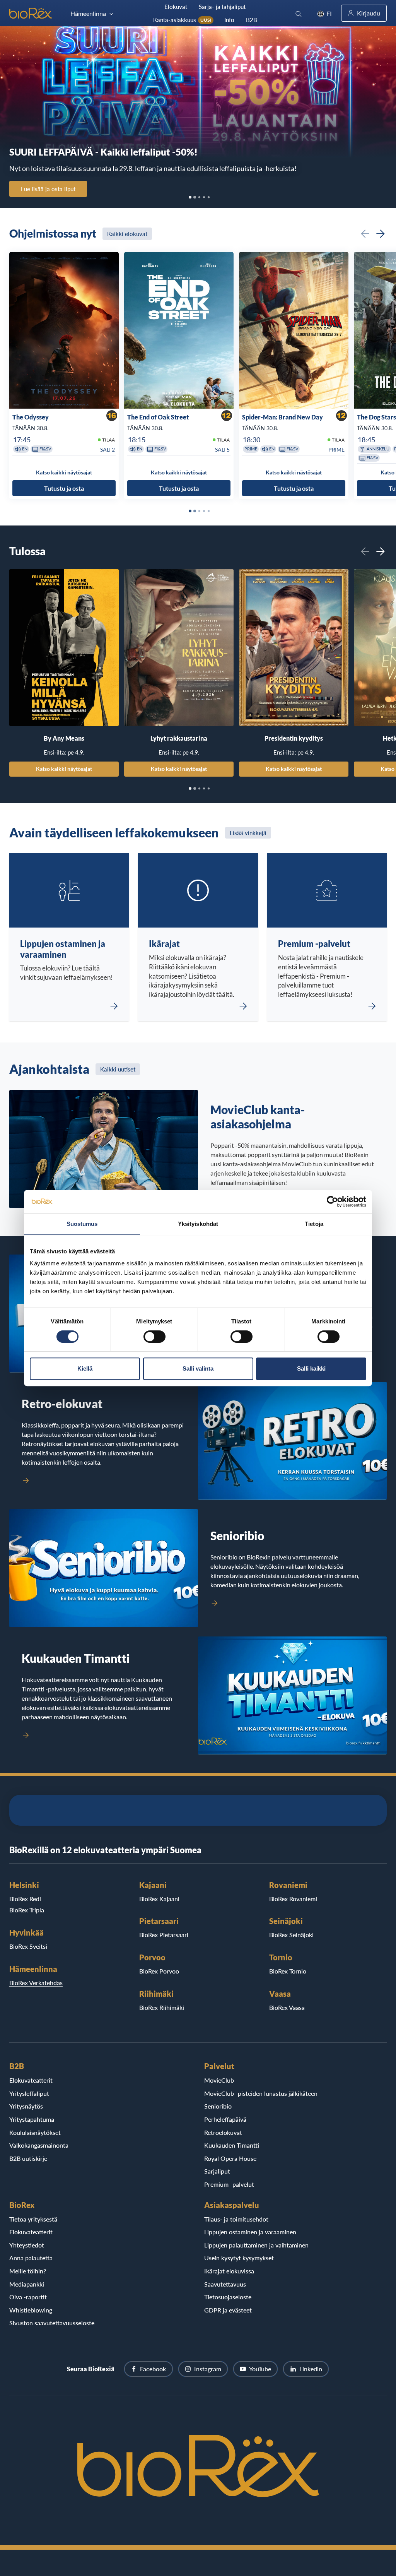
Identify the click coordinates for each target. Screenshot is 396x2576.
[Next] (381, 234)
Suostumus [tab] (82, 1224)
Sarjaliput (217, 2171)
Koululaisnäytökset (35, 2132)
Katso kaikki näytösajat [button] (64, 472)
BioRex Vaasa (287, 2007)
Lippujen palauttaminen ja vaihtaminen (256, 2245)
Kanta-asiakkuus (182, 20)
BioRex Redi (25, 1899)
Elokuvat (176, 7)
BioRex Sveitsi (28, 1946)
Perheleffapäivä (225, 2119)
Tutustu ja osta (64, 488)
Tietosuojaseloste (228, 2297)
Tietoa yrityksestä (33, 2219)
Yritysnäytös (26, 2106)
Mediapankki (27, 2284)
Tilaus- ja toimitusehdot (236, 2219)
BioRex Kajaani (159, 1899)
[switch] (154, 1337)
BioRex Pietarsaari (164, 1935)
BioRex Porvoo (159, 1971)
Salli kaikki (311, 1368)
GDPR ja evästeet (228, 2310)
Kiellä (85, 1368)
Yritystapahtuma (32, 2119)
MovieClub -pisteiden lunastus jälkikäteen (261, 2093)
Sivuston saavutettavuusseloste (52, 2323)
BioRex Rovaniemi (293, 1899)
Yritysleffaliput (29, 2093)
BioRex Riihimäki (162, 2007)
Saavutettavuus (225, 2284)
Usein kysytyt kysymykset (239, 2258)
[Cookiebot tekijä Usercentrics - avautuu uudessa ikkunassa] (332, 1202)
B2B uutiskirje (28, 2158)
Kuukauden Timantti (232, 2145)
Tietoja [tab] (314, 1224)
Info (229, 20)
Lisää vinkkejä (248, 833)
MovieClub (219, 2080)
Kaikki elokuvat (127, 234)
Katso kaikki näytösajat (64, 769)
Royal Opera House (230, 2158)
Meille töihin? (28, 2271)
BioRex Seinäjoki (291, 1935)
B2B (252, 20)
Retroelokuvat (223, 2132)
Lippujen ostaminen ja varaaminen (250, 2232)
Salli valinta (198, 1368)
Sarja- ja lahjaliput (222, 7)
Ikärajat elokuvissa (229, 2271)
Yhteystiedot (27, 2245)
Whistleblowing (31, 2310)
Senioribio (218, 2106)
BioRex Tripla (27, 1910)
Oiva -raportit (28, 2297)
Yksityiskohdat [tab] (198, 1224)
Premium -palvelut (229, 2184)
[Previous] (365, 234)
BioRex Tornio (288, 1971)
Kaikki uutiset (118, 1069)
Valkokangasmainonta (39, 2145)
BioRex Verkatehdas (36, 1983)
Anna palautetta (31, 2258)
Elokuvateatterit (31, 2080)
